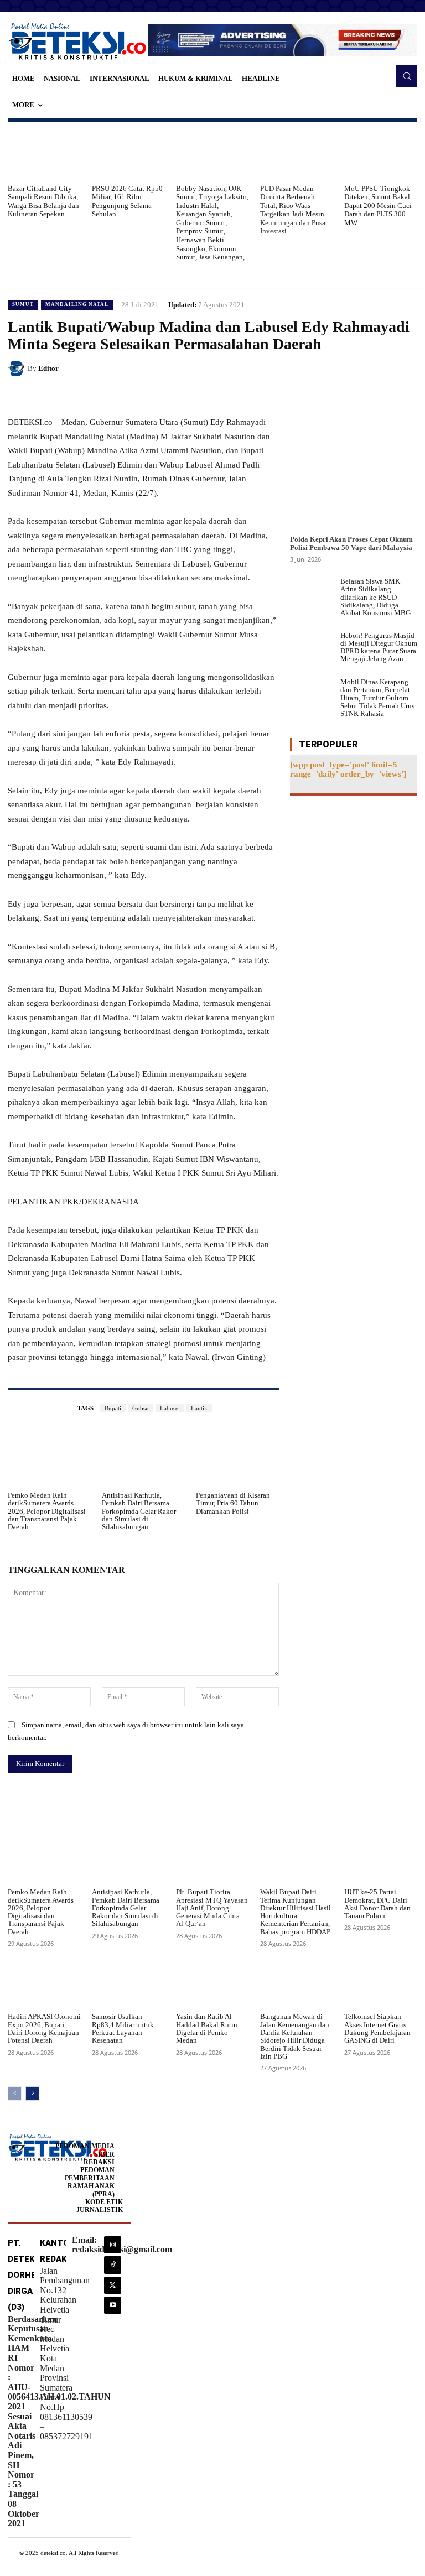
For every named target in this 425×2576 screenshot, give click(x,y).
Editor (48, 368)
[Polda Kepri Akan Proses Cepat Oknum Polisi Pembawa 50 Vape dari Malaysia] (354, 466)
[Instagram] (113, 2245)
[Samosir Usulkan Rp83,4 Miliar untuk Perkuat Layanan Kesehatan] (128, 1982)
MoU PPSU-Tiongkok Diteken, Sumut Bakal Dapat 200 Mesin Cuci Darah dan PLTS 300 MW (378, 206)
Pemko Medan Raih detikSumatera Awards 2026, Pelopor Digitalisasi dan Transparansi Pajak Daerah (47, 1511)
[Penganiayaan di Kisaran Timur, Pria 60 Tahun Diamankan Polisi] (237, 1457)
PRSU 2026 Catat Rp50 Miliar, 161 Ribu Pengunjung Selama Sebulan (127, 201)
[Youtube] (113, 2305)
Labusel (170, 1408)
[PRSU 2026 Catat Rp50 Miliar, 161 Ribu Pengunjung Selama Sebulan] (128, 153)
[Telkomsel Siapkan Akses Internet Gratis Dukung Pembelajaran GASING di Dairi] (381, 1982)
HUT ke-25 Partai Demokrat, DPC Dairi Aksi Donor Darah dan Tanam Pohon (377, 1904)
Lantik (199, 1408)
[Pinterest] (381, 368)
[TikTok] (113, 2265)
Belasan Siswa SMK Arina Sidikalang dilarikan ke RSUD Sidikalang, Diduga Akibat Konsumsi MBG (375, 597)
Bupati (113, 1408)
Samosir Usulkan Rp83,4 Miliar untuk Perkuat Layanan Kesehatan (123, 2028)
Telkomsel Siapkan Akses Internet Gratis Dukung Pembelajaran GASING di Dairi (377, 2028)
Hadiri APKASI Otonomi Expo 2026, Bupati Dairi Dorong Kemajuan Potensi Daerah (44, 2028)
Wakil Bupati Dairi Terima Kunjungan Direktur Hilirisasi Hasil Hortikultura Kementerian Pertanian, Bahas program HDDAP (296, 1912)
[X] (355, 368)
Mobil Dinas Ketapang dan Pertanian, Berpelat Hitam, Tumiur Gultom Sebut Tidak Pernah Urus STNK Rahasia (377, 698)
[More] (266, 1800)
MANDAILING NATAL (77, 304)
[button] (407, 76)
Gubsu (141, 1408)
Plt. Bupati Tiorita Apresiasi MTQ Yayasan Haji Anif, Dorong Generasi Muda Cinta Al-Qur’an (212, 1908)
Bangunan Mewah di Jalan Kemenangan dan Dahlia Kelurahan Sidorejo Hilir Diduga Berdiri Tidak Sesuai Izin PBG (295, 2036)
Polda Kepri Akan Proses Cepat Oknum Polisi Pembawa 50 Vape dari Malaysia (351, 543)
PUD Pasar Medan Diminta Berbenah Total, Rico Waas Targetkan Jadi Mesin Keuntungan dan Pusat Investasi (294, 210)
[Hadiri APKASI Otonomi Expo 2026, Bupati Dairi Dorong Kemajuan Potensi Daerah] (44, 1982)
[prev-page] (15, 2094)
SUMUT (23, 304)
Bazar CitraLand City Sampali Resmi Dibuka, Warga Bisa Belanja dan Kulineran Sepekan (43, 201)
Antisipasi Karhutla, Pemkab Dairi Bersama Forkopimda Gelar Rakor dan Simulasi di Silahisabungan (139, 1511)
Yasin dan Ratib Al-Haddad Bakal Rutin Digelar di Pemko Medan (207, 2028)
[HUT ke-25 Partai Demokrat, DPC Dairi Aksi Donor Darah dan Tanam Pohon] (381, 1857)
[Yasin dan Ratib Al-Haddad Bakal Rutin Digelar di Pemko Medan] (212, 1982)
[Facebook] (330, 368)
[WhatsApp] (406, 368)
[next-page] (32, 2094)
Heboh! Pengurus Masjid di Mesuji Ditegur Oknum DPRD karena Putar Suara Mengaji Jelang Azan (379, 647)
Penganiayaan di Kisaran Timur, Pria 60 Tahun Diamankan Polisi (233, 1503)
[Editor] (18, 368)
